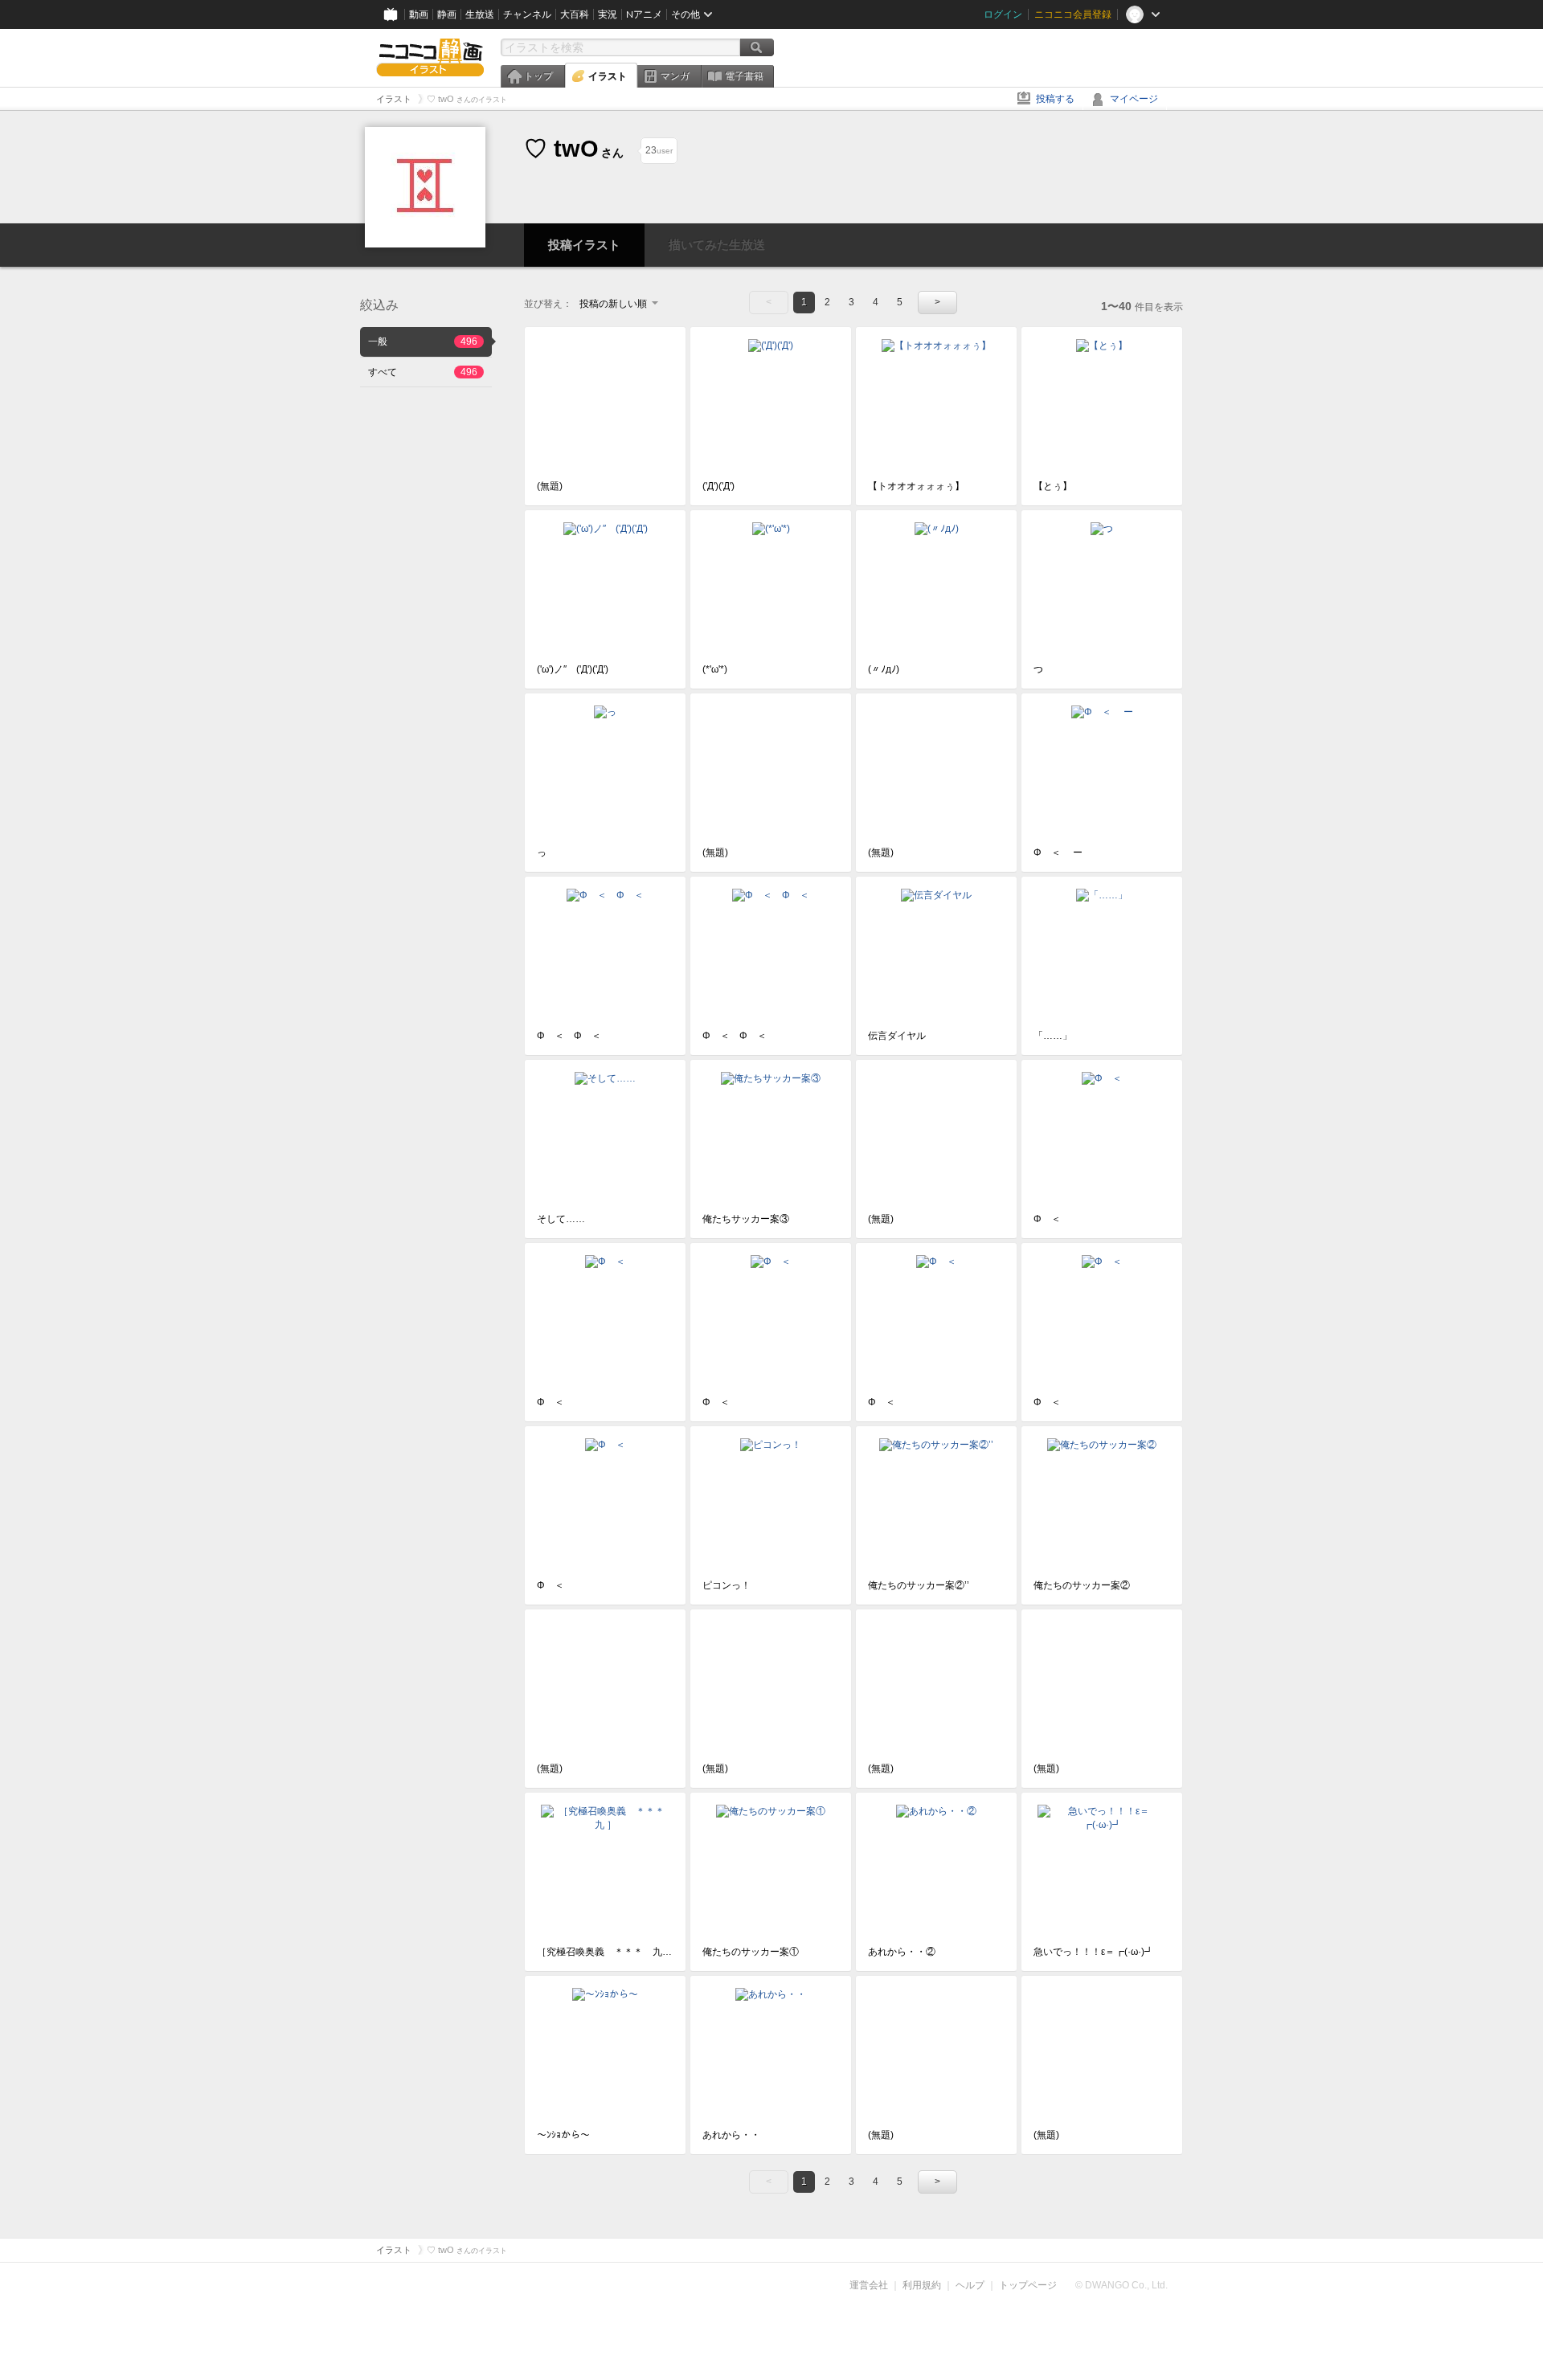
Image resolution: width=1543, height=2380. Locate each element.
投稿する (1055, 99)
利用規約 (922, 2285)
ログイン (1003, 14)
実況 (608, 14)
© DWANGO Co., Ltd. (1121, 2285)
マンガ (675, 76)
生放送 (480, 14)
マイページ (1134, 99)
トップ (538, 76)
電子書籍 (744, 76)
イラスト (608, 76)
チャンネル (527, 14)
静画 (447, 14)
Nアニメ (644, 14)
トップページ (1028, 2285)
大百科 (575, 14)
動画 (419, 14)
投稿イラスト (584, 245)
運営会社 (869, 2285)
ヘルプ (970, 2285)
